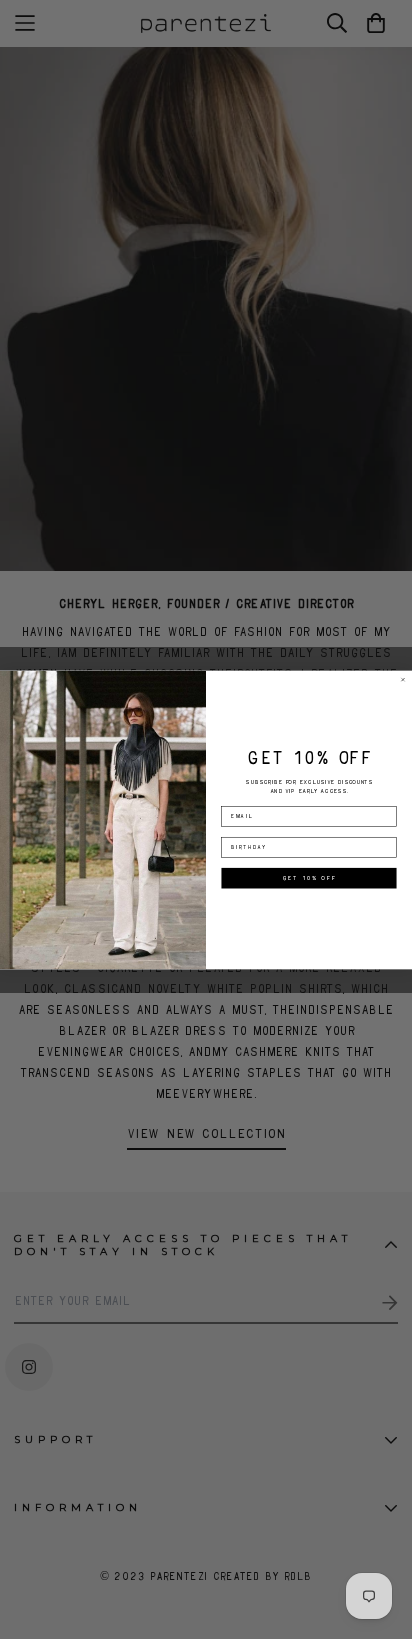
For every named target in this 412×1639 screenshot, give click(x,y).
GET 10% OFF (309, 878)
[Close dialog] (403, 679)
